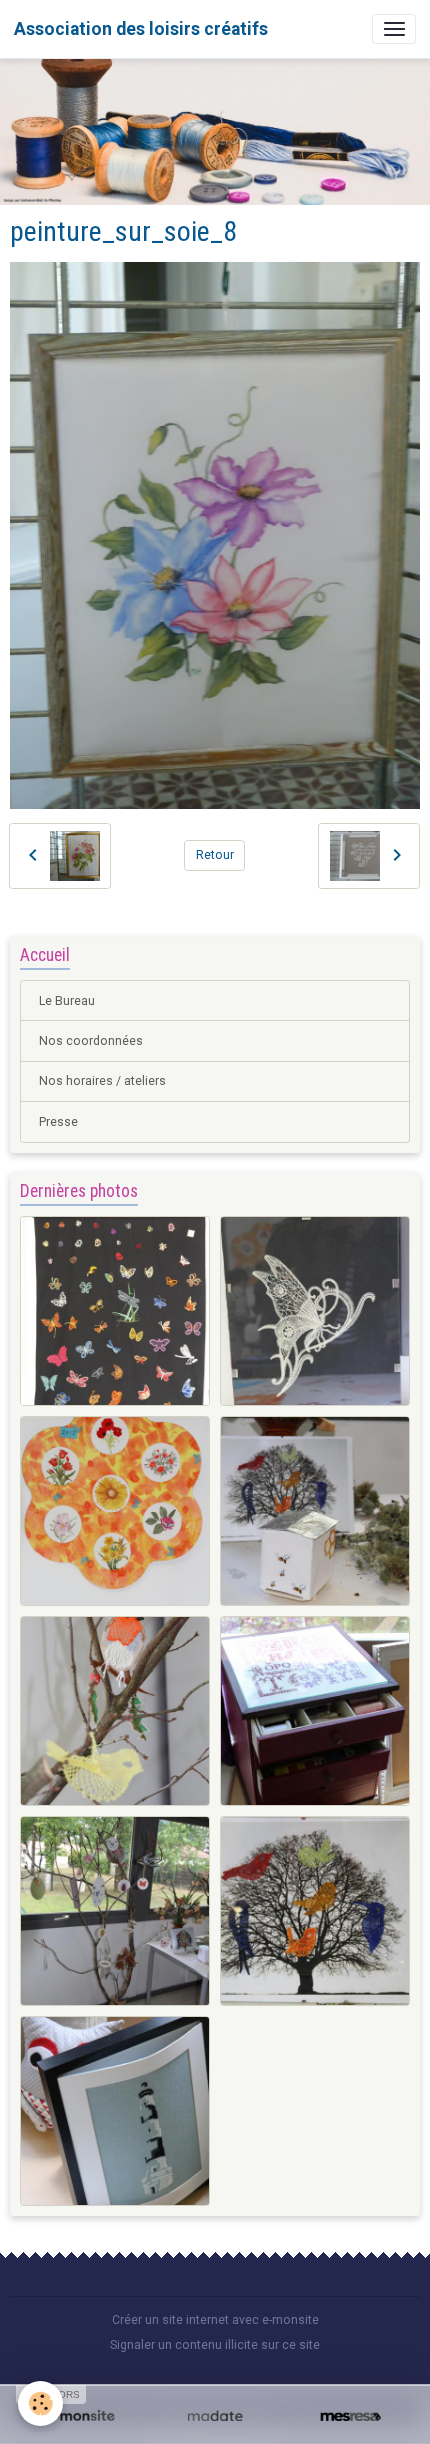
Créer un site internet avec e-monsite (215, 2320)
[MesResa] (350, 2417)
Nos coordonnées (91, 1041)
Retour (215, 855)
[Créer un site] (79, 2417)
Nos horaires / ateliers (102, 1081)
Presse (58, 1122)
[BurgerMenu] (394, 29)
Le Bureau (67, 1001)
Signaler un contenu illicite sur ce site (215, 2345)
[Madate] (214, 2417)
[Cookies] (40, 2403)
